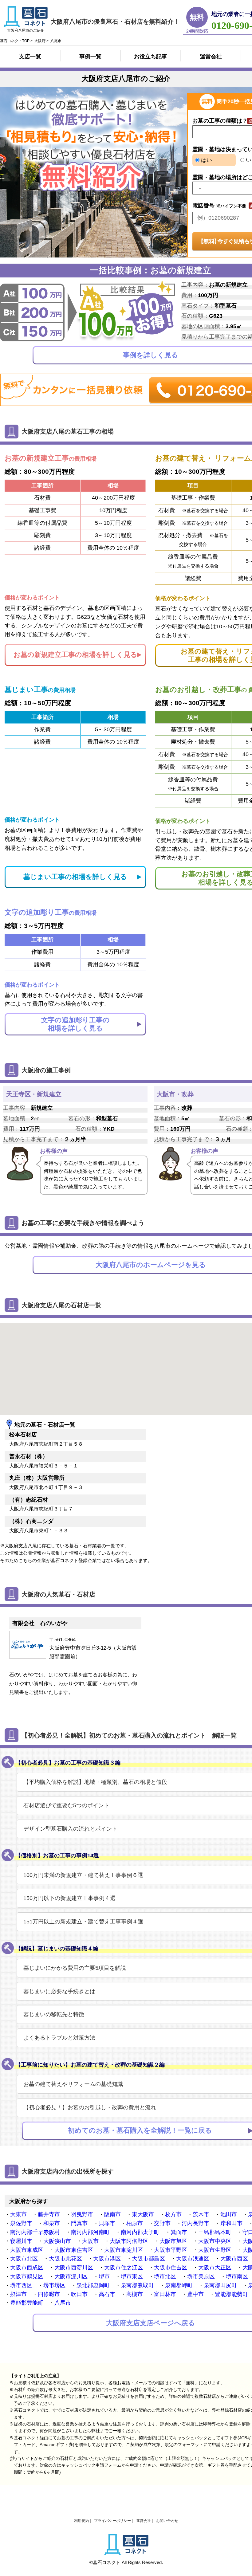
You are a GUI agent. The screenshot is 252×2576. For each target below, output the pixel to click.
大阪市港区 (107, 2259)
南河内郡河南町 (90, 2232)
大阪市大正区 (215, 2268)
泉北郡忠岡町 (93, 2285)
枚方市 (173, 2214)
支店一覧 (30, 57)
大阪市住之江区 (124, 2268)
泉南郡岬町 (179, 2285)
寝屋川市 (21, 2241)
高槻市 (135, 2294)
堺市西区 (21, 2285)
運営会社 (211, 57)
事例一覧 (90, 57)
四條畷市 (49, 2294)
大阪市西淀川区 (74, 2268)
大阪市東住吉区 (74, 2250)
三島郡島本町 (215, 2232)
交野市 (162, 2223)
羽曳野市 (82, 2214)
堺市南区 (237, 2276)
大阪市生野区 (215, 2250)
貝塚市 (107, 2223)
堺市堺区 (54, 2285)
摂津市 (18, 2294)
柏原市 (135, 2223)
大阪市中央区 (215, 2241)
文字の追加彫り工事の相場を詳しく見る (75, 1024)
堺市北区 (165, 2276)
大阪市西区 (234, 2259)
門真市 (79, 2223)
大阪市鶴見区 (27, 2276)
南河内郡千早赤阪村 (35, 2232)
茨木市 (201, 2214)
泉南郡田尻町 (220, 2285)
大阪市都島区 (148, 2259)
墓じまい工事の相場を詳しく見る (75, 877)
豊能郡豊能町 (27, 2303)
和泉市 (52, 2223)
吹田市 (79, 2294)
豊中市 (195, 2294)
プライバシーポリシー (112, 2521)
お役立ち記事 (151, 57)
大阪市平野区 (171, 2250)
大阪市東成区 (27, 2250)
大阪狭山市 (57, 2241)
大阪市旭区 (173, 2241)
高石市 (107, 2294)
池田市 (229, 2214)
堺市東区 (132, 2276)
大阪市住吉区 (171, 2268)
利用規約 (81, 2521)
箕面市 (179, 2232)
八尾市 (63, 2303)
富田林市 (165, 2294)
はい (206, 160)
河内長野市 (195, 2223)
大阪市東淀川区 (124, 2250)
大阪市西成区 (27, 2268)
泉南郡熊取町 (137, 2285)
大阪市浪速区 (193, 2259)
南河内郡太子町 (140, 2232)
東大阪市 (143, 2214)
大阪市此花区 (65, 2259)
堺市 (104, 2276)
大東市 (18, 2214)
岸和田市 (231, 2223)
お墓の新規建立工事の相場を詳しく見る (75, 655)
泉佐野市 (21, 2223)
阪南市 (112, 2214)
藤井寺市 (49, 2214)
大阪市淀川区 (71, 2276)
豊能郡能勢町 (231, 2294)
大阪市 (90, 2241)
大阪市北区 (24, 2259)
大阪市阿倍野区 (129, 2241)
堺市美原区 (201, 2276)
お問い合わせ (167, 2521)
